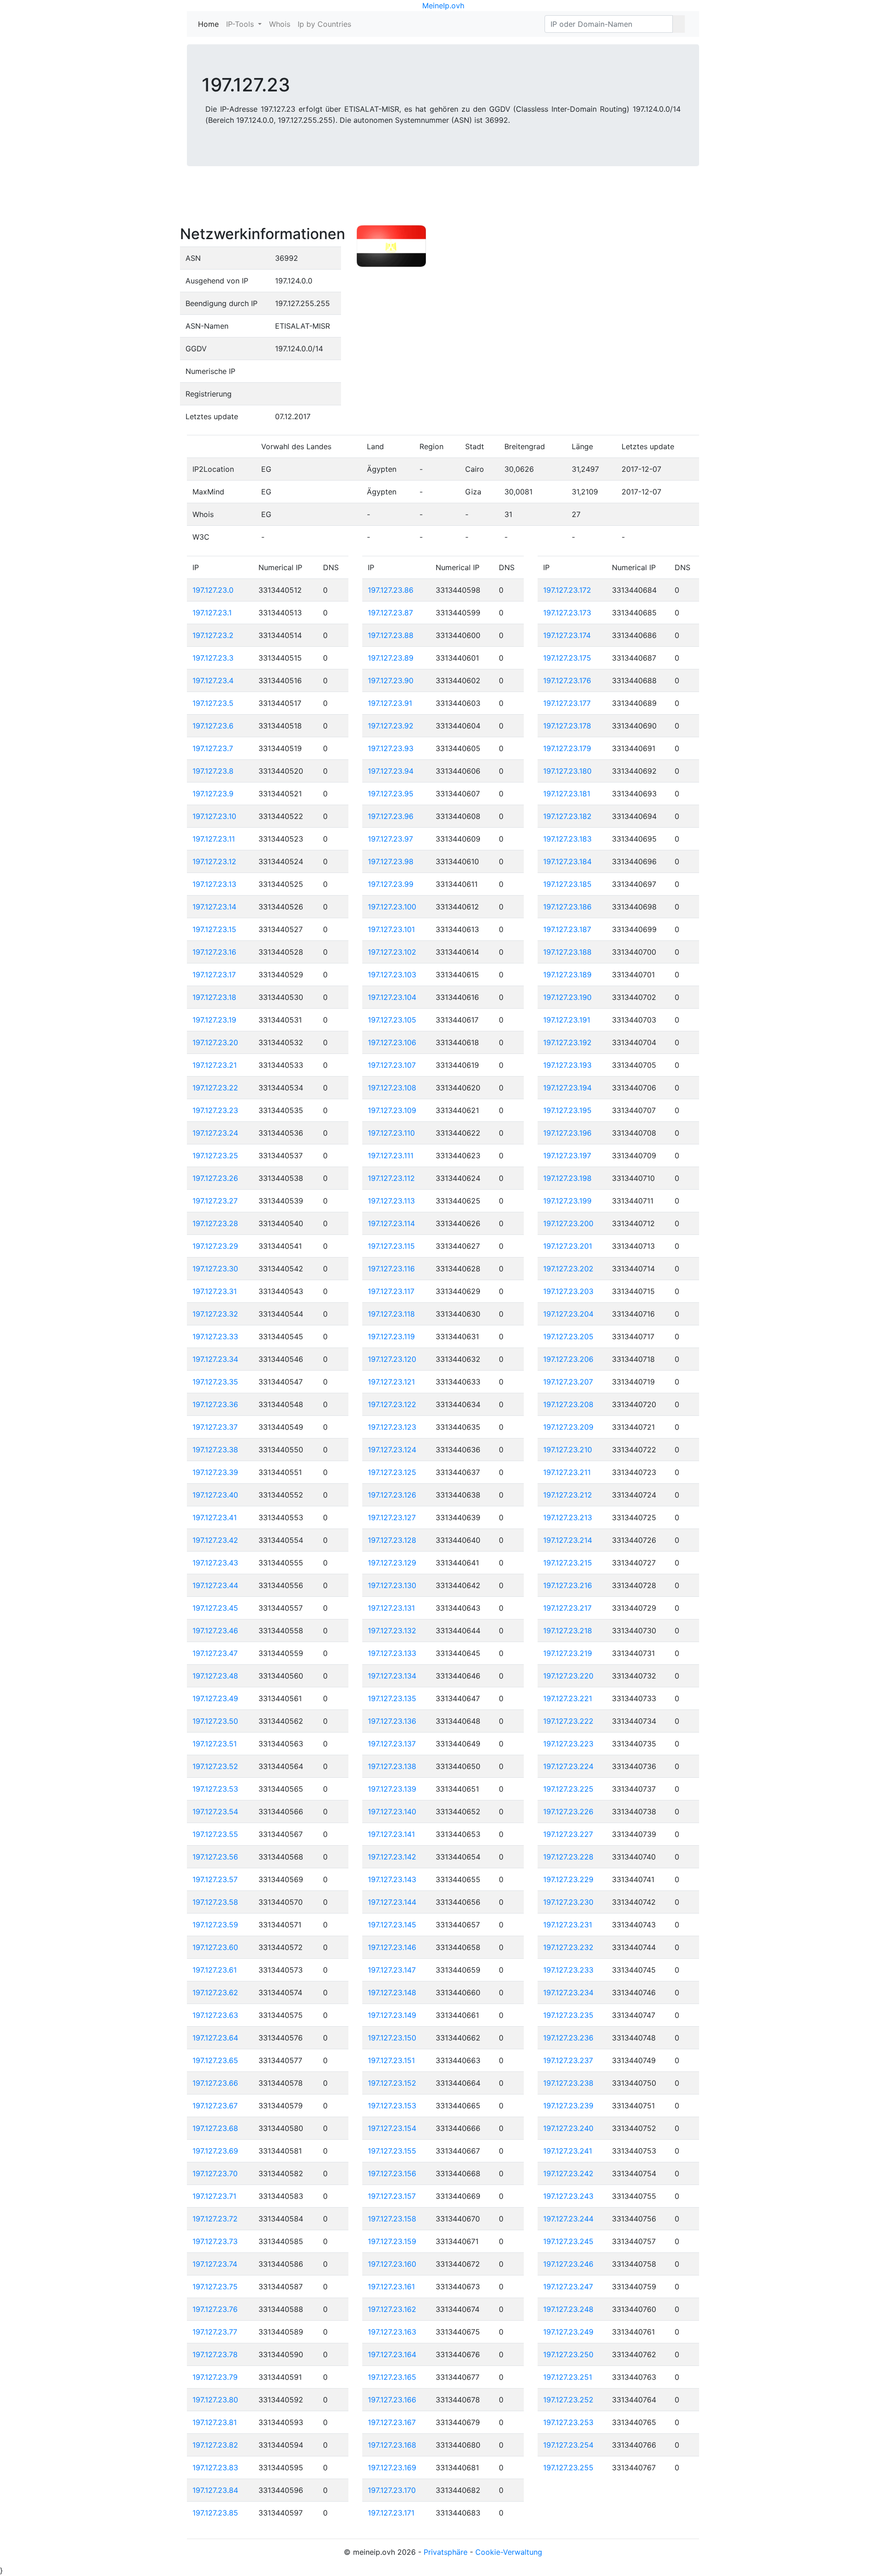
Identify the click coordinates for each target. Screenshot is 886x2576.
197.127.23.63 (215, 2015)
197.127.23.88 (391, 635)
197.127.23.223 (568, 1744)
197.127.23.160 (392, 2264)
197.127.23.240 (568, 2128)
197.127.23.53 (215, 1789)
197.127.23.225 (568, 1789)
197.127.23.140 (392, 1812)
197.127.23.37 (215, 1427)
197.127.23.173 (567, 613)
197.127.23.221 (568, 1698)
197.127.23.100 (392, 907)
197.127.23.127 (392, 1517)
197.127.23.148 (392, 1992)
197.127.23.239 (568, 2106)
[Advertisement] (443, 202)
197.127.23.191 (567, 1020)
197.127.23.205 (568, 1336)
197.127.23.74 (215, 2264)
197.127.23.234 (568, 1992)
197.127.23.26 (215, 1178)
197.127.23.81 (215, 2422)
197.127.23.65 (215, 2060)
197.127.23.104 (392, 997)
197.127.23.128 (392, 1540)
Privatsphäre (446, 2552)
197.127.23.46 (215, 1631)
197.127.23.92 (391, 726)
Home (210, 24)
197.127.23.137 (392, 1744)
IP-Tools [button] (241, 24)
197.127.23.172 (567, 590)
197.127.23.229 (568, 1879)
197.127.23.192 (567, 1042)
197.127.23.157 (392, 2196)
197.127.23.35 (215, 1382)
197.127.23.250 (568, 2354)
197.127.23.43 (215, 1563)
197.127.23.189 (567, 975)
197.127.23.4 (213, 680)
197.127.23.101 (391, 929)
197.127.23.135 (392, 1698)
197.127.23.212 (568, 1495)
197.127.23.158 (392, 2219)
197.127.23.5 (213, 703)
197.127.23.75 (215, 2287)
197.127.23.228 (568, 1857)
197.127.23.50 (215, 1721)
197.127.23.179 (567, 748)
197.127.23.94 (391, 771)
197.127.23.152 (392, 2083)
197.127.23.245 (568, 2241)
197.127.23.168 (392, 2445)
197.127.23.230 (568, 1902)
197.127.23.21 (215, 1065)
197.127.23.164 (392, 2354)
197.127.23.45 (215, 1608)
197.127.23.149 (392, 2015)
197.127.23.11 (214, 839)
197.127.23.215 (568, 1563)
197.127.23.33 (215, 1336)
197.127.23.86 (391, 590)
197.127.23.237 (568, 2060)
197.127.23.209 (568, 1427)
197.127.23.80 (215, 2400)
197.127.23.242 (568, 2173)
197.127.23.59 (215, 1925)
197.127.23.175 (567, 658)
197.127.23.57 (215, 1879)
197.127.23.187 (567, 929)
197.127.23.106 (392, 1042)
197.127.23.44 (215, 1585)
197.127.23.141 (391, 1834)
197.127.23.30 (215, 1269)
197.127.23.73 (215, 2241)
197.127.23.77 (215, 2332)
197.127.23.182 (567, 816)
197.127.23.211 (567, 1472)
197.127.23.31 (215, 1291)
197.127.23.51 (215, 1744)
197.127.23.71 (214, 2196)
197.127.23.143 (392, 1879)
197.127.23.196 (567, 1133)
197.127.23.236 (568, 2038)
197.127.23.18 (214, 997)
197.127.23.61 (215, 1970)
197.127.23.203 (568, 1291)
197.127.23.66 (215, 2083)
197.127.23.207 (568, 1382)
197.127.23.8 (213, 771)
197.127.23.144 (392, 1902)
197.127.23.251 (568, 2377)
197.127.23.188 (567, 952)
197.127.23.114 (391, 1223)
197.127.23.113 (391, 1201)
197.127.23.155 (392, 2151)
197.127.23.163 (392, 2332)
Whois (280, 24)
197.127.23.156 (392, 2173)
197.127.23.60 (215, 1947)
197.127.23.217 (567, 1608)
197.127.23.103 (392, 975)
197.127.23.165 (392, 2377)
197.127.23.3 (213, 658)
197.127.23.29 (215, 1246)
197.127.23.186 (567, 907)
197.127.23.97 (390, 839)
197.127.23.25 (215, 1156)
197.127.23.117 (391, 1291)
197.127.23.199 (567, 1201)
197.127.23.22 (215, 1088)
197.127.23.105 (392, 1020)
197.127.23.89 (391, 658)
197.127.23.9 (213, 794)
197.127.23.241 (568, 2151)
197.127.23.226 (568, 1812)
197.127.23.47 (215, 1653)
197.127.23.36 (215, 1404)
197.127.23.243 (568, 2196)
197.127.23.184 (567, 861)
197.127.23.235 (568, 2015)
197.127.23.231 (568, 1925)
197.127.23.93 (391, 748)
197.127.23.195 (567, 1110)
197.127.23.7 (213, 748)
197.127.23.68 (215, 2128)
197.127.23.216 (568, 1585)
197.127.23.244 (568, 2219)
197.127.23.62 (215, 1992)
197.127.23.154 (392, 2128)
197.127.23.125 (392, 1472)
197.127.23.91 (390, 703)
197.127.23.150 (392, 2038)
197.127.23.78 (215, 2354)
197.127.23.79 (215, 2377)
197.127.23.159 (392, 2241)
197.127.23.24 (215, 1133)
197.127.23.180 (567, 771)
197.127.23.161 (391, 2287)
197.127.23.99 (391, 884)
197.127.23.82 (215, 2445)
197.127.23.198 (567, 1178)
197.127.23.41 (215, 1517)
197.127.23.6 (213, 726)
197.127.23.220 (568, 1676)
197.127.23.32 (215, 1314)
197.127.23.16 (214, 952)
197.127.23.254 (568, 2445)
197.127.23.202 (568, 1269)
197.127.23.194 (567, 1088)
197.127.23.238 (568, 2083)
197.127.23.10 (214, 816)
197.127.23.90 (391, 680)
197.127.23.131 (391, 1608)
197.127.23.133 (392, 1653)
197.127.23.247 (568, 2287)
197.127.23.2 (213, 635)
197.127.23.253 (568, 2422)
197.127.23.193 (567, 1065)
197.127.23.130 (392, 1585)
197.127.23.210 (568, 1450)
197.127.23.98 (391, 861)
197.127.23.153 (392, 2106)
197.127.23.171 (391, 2513)
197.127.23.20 (215, 1042)
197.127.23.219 (568, 1653)
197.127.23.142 (392, 1857)
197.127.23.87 (390, 613)
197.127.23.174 (567, 635)
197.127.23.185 (567, 884)
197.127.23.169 (392, 2468)
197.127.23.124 (392, 1450)
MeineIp (436, 6)
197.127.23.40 (215, 1495)
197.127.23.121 (391, 1382)
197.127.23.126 (392, 1495)
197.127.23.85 (215, 2513)
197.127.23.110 (391, 1133)
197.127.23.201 (568, 1246)
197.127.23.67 (215, 2106)
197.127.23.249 (568, 2332)
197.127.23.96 (391, 816)
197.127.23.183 (567, 839)
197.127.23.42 (215, 1540)
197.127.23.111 (391, 1156)
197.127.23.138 (392, 1766)
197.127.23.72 (215, 2219)
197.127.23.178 (567, 726)
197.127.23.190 (567, 997)
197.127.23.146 (392, 1947)
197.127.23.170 (392, 2490)
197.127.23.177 (567, 703)
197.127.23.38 (215, 1450)
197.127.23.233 (568, 1970)
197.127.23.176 (567, 680)
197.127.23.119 (391, 1336)
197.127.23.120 (392, 1359)
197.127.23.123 (392, 1427)
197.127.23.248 (568, 2309)
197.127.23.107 (392, 1065)
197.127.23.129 (392, 1563)
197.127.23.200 (568, 1223)
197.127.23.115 (391, 1246)
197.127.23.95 (391, 794)
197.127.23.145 (392, 1925)
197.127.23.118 (391, 1314)
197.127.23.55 (215, 1834)
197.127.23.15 (214, 929)
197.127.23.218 (568, 1631)
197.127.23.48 (215, 1676)
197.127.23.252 (568, 2400)
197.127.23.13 (214, 884)
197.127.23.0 (213, 590)
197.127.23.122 (392, 1404)
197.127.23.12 (214, 861)
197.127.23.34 (215, 1359)
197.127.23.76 (215, 2309)
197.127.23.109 (392, 1110)
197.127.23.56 (215, 1857)
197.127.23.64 (215, 2038)
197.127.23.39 (215, 1472)
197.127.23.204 (568, 1314)
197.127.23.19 (214, 1020)
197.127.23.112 (391, 1178)
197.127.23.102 (392, 952)
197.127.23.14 (214, 907)
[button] (688, 19)
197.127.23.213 (568, 1517)
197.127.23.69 (215, 2151)
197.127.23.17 (214, 975)
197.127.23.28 (215, 1223)
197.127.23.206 (568, 1359)
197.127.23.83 (215, 2468)
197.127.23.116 (391, 1269)
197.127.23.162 (392, 2309)
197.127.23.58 (215, 1902)
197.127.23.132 (392, 1631)
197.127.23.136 (392, 1721)
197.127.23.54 (215, 1812)
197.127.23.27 (215, 1201)
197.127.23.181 (567, 794)
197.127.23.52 (215, 1766)
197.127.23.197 (567, 1156)
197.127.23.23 (215, 1110)
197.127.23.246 (568, 2264)
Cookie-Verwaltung (509, 2552)
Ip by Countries (324, 24)
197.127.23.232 (568, 1947)
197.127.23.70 (215, 2173)
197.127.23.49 (215, 1698)
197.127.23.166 (392, 2400)
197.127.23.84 (215, 2490)
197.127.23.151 (391, 2060)
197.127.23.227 (568, 1834)
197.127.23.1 (212, 613)
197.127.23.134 (392, 1676)
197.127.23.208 (568, 1404)
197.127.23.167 (392, 2422)
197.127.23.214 (568, 1540)
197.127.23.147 (392, 1970)
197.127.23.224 (568, 1766)
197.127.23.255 (568, 2468)
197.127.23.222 (568, 1721)
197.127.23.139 (392, 1789)
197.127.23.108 (392, 1088)
